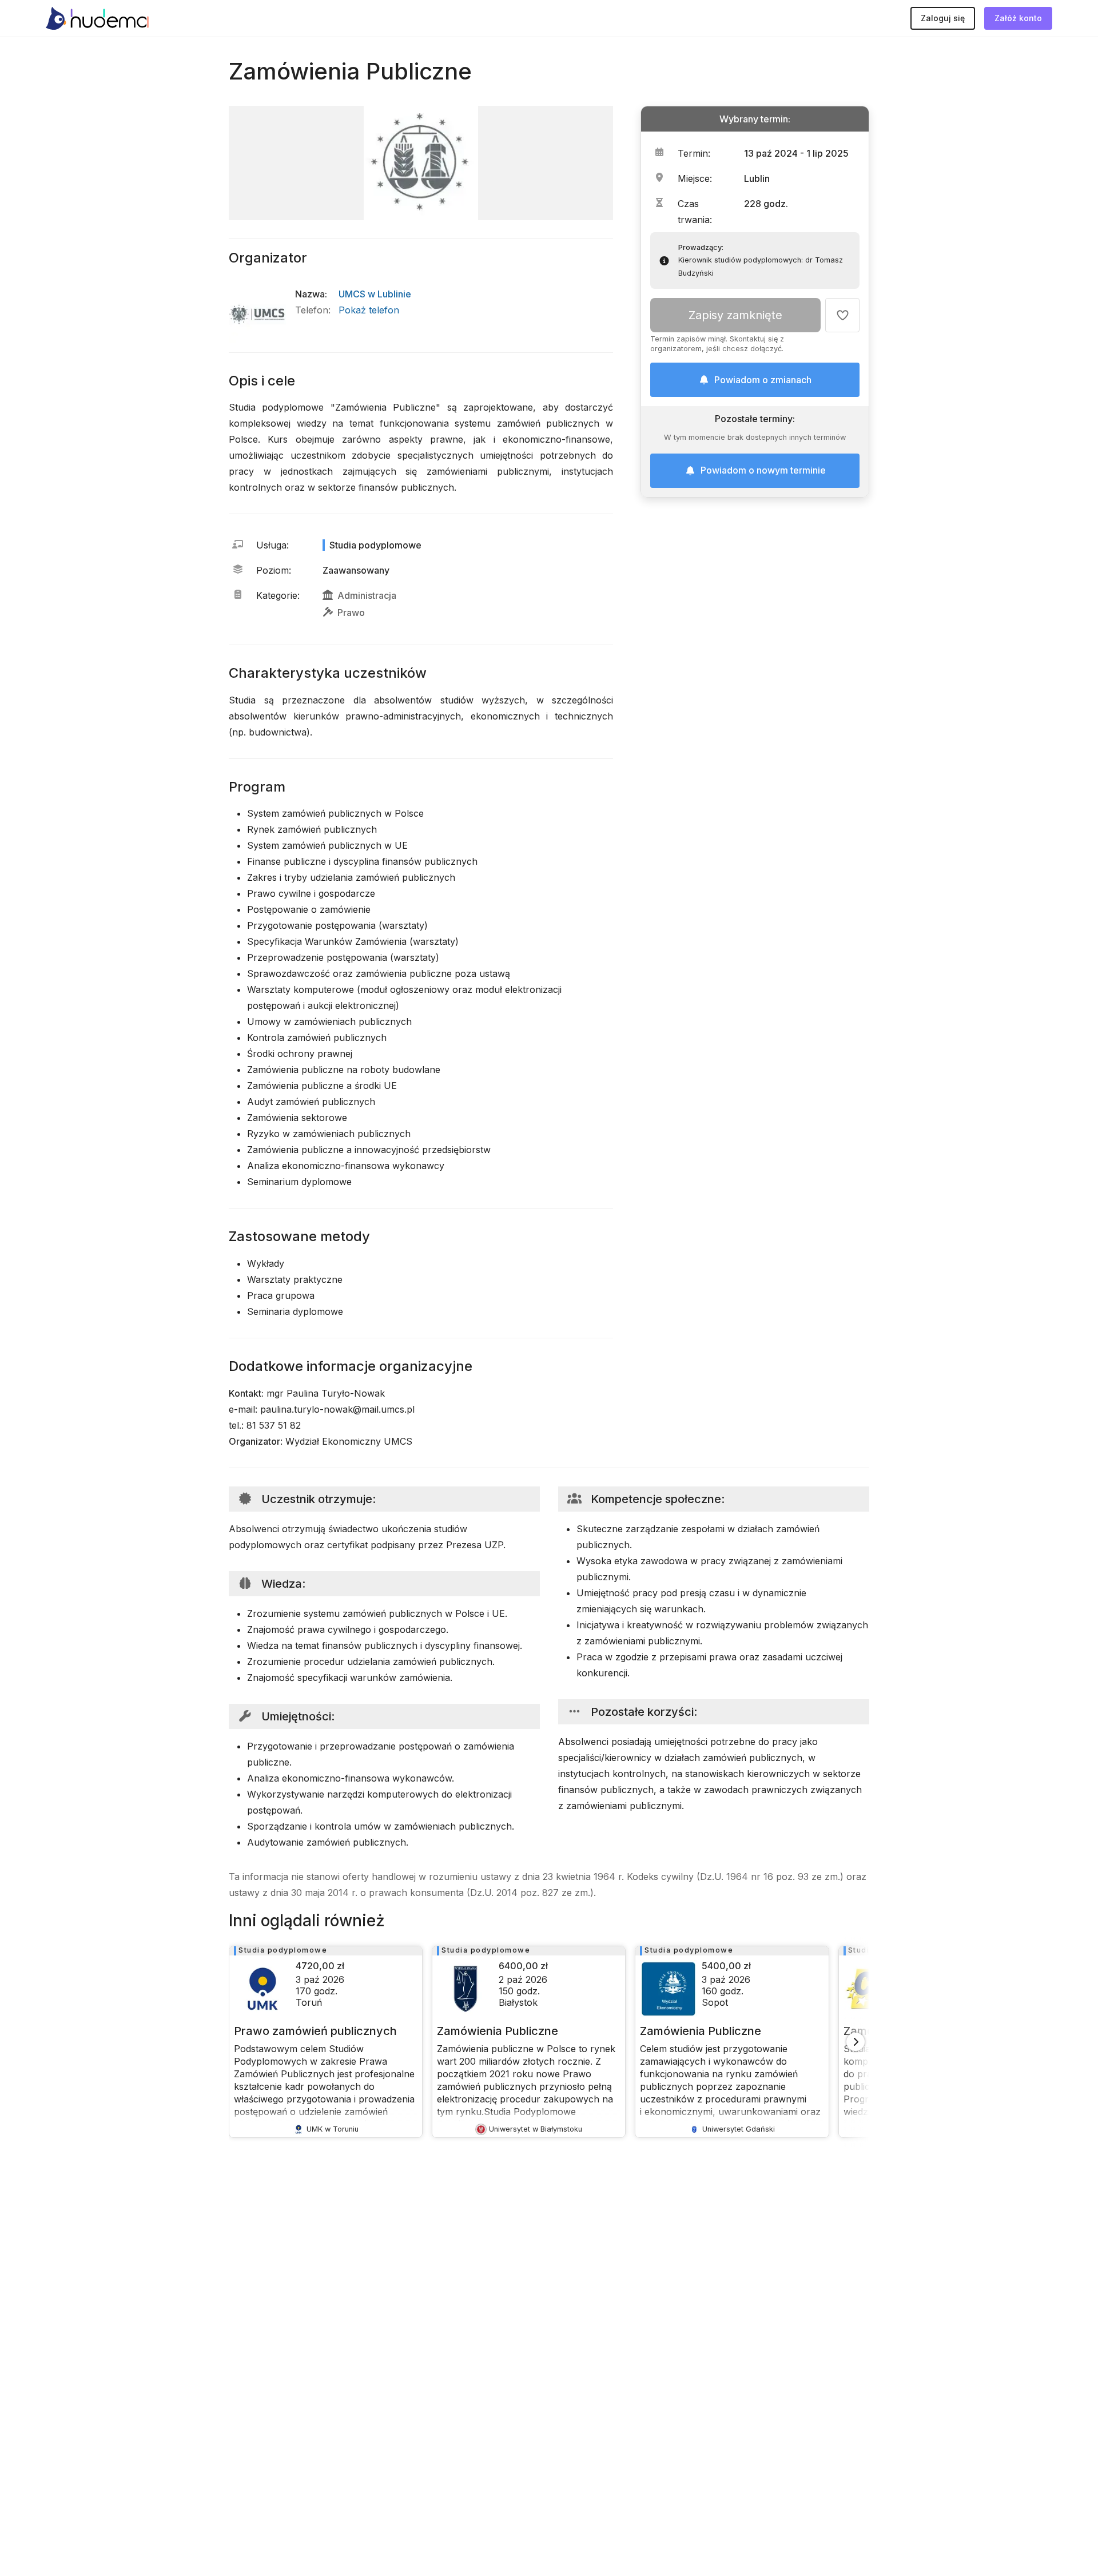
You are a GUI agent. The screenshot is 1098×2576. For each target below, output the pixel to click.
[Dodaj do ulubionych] (842, 315)
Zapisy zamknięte (735, 315)
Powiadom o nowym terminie (763, 471)
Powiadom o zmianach (763, 380)
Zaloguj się (943, 18)
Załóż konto (1018, 18)
